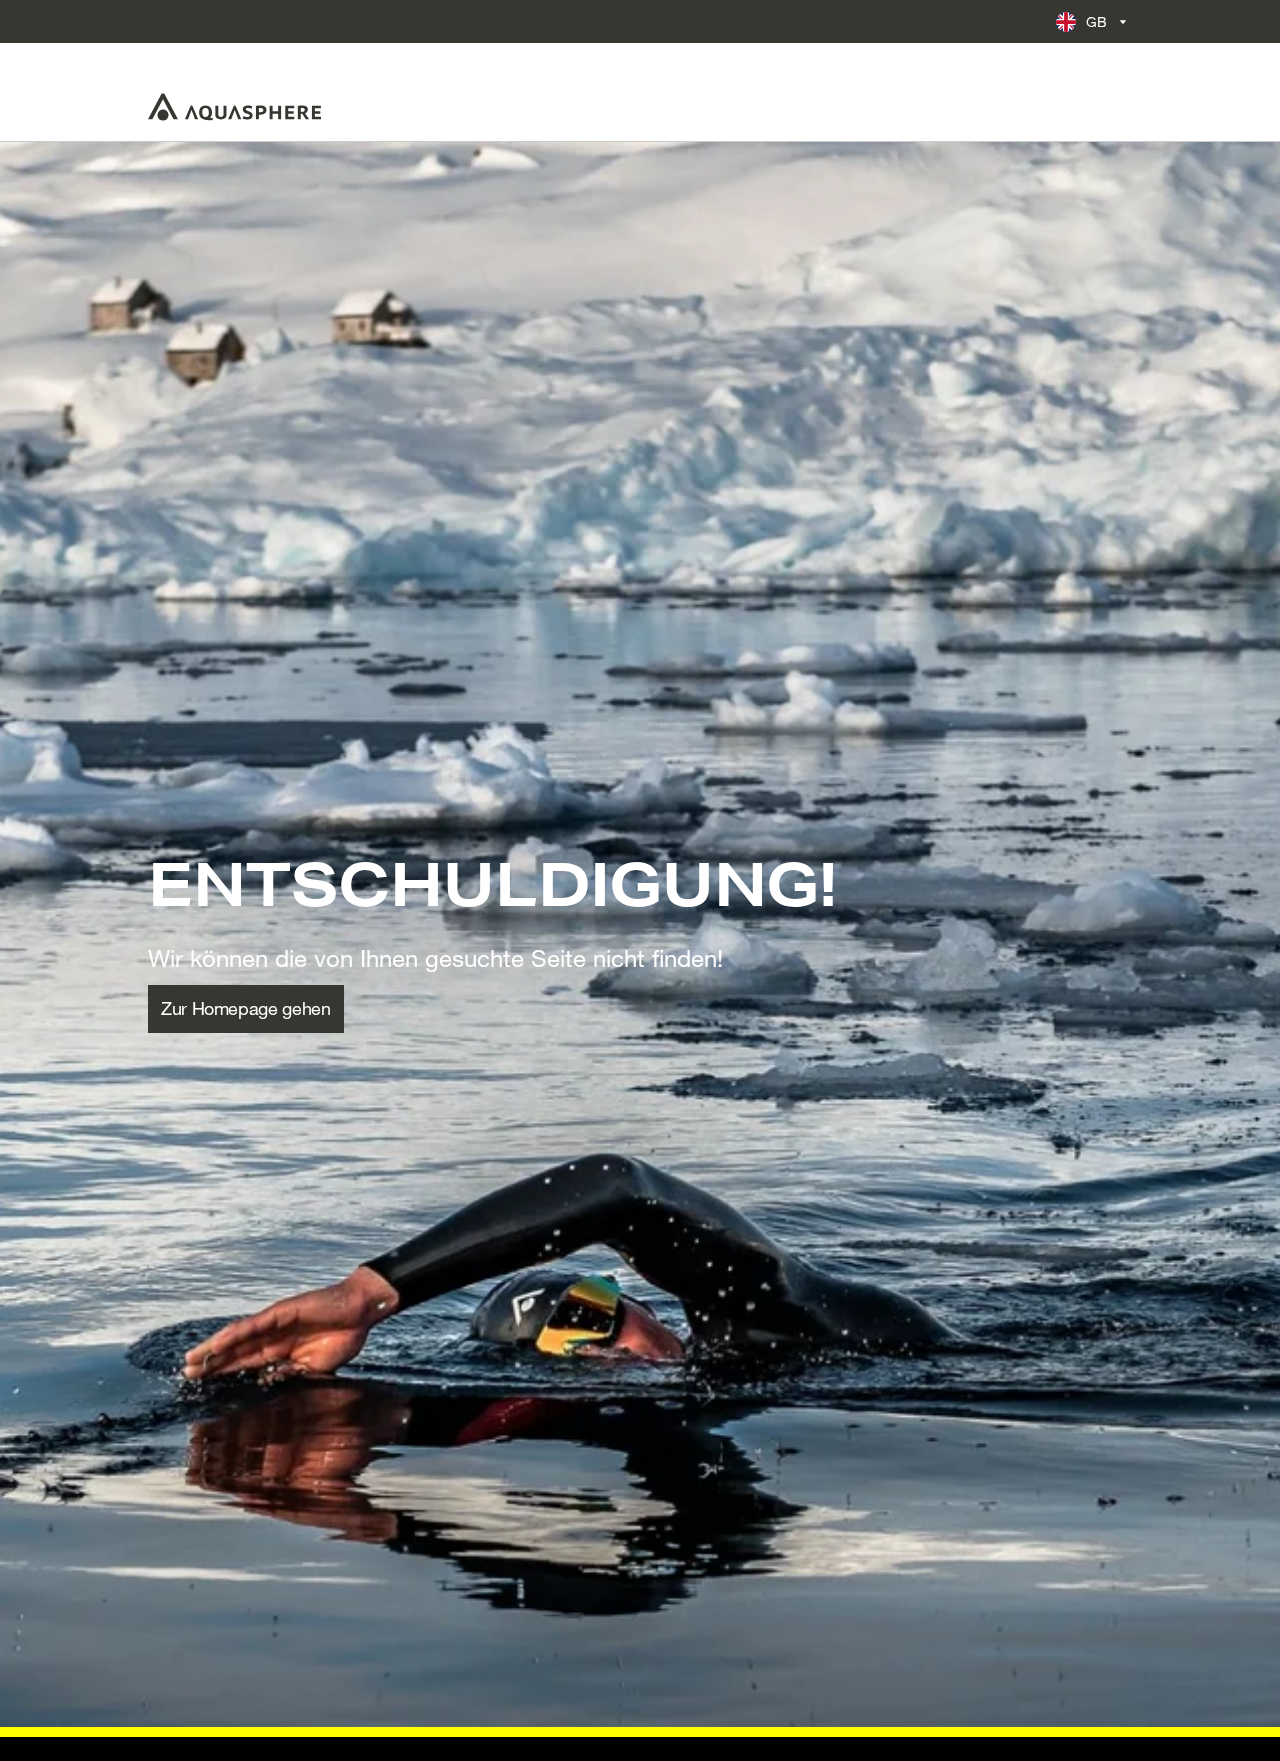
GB (1097, 21)
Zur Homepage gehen (246, 1008)
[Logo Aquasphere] (234, 107)
